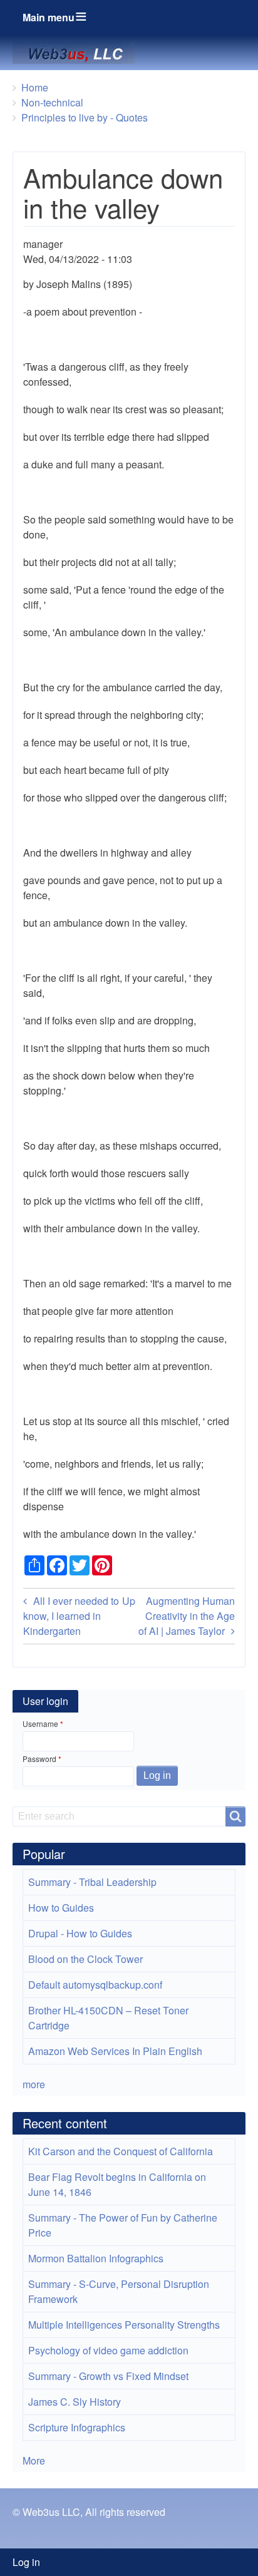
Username (40, 1723)
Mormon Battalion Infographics (96, 2258)
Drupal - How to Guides (80, 1933)
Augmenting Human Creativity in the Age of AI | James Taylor (187, 1616)
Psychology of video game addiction (108, 2350)
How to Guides (61, 1908)
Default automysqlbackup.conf (95, 1985)
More (34, 2460)
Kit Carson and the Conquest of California (121, 2151)
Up (129, 1601)
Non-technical (52, 102)
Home (35, 87)
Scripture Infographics (77, 2427)
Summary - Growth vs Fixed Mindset (108, 2376)
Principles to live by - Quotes (85, 117)
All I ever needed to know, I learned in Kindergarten (71, 1616)
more (34, 2084)
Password (39, 1759)
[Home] (79, 53)
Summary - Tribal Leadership (92, 1882)
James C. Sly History (75, 2402)
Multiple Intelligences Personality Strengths (124, 2325)
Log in (26, 2562)
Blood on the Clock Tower (85, 1959)
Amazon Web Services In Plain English (115, 2051)
